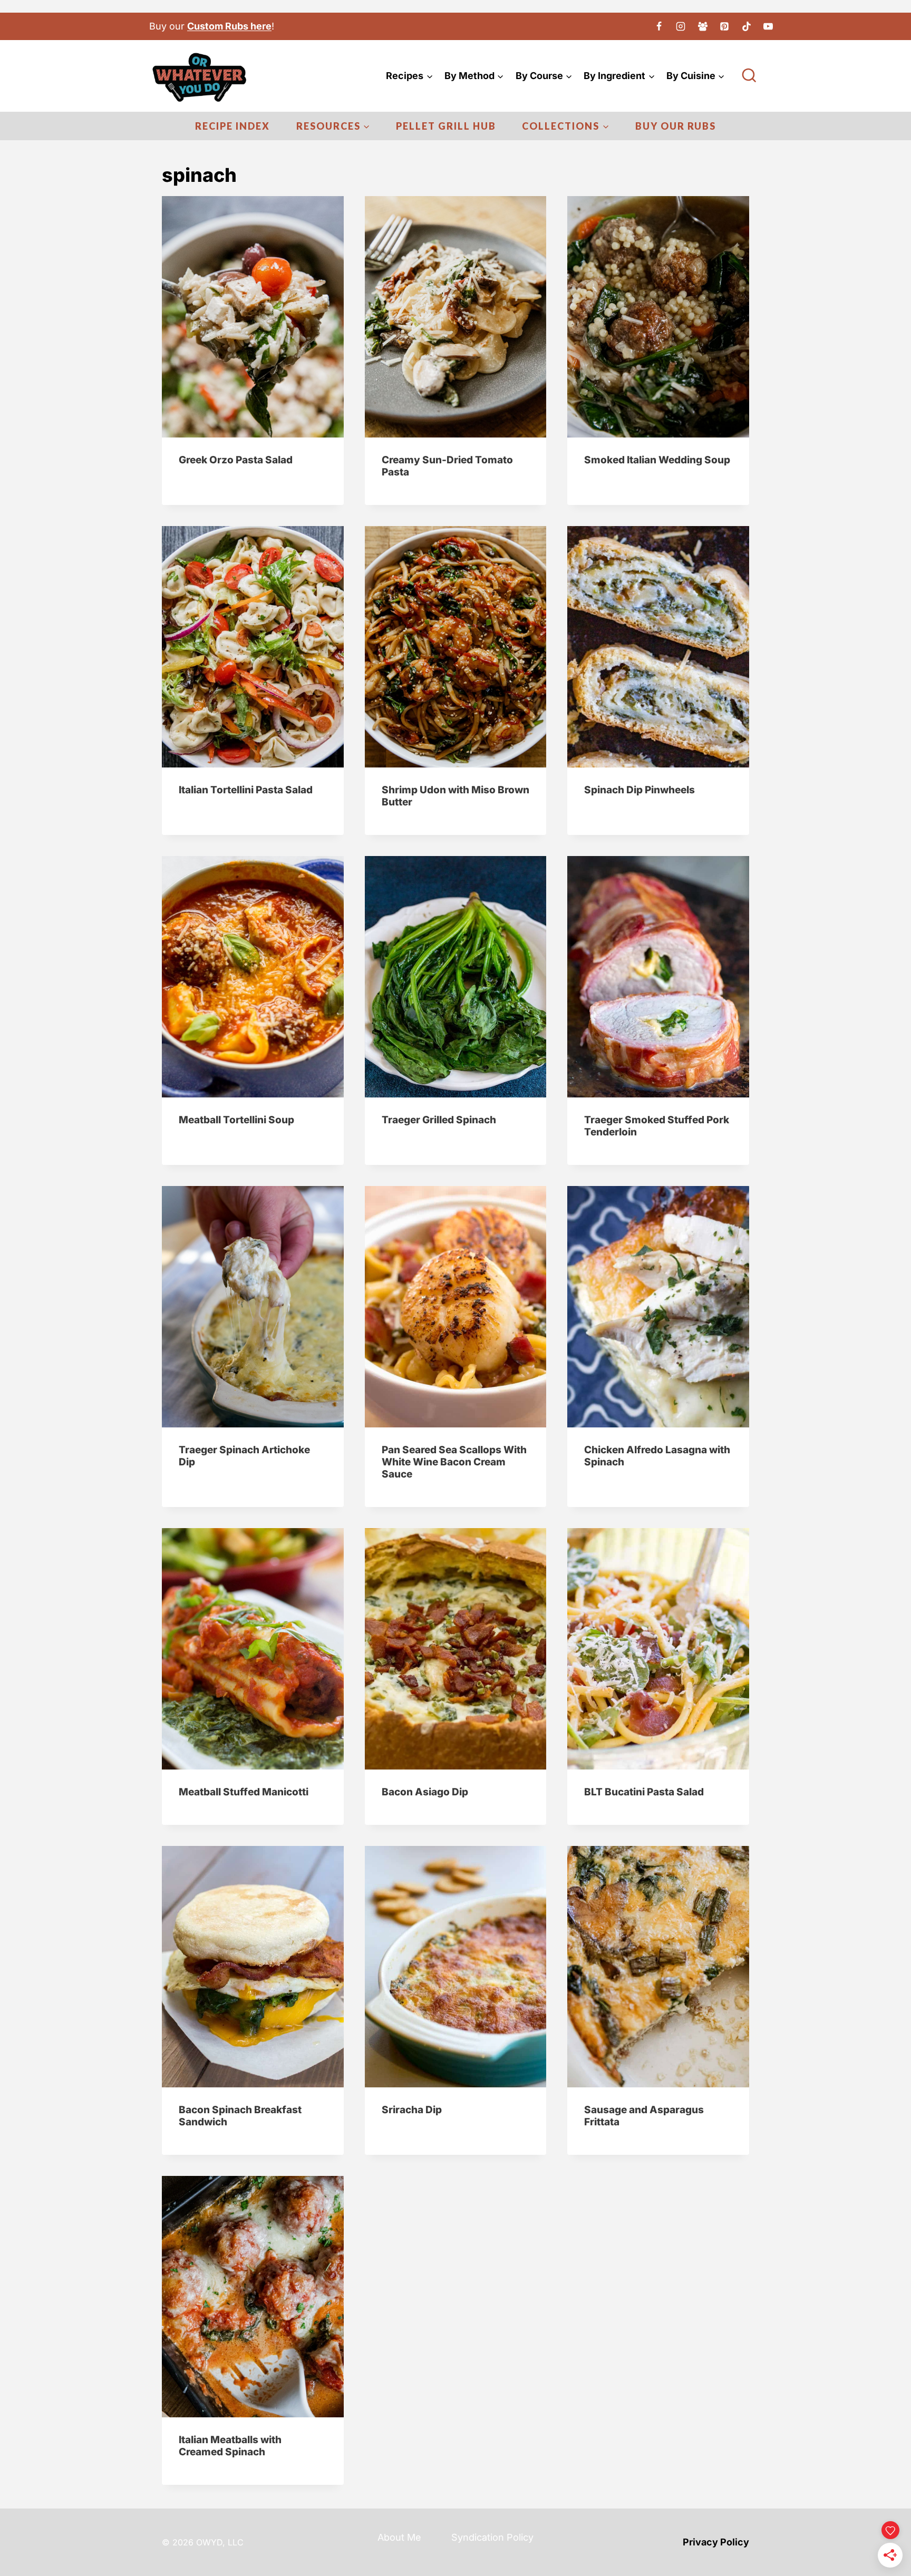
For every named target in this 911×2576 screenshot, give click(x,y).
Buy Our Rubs (676, 126)
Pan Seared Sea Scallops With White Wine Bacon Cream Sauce (454, 1462)
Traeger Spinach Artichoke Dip (244, 1456)
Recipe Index (232, 126)
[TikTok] (747, 26)
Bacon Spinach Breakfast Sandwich (240, 2116)
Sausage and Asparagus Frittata (644, 2116)
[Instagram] (681, 26)
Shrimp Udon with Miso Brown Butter (455, 796)
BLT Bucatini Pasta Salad (644, 1792)
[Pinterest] (724, 26)
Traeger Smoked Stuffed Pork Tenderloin (657, 1126)
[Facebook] (659, 26)
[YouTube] (768, 26)
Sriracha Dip (412, 2110)
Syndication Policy (492, 2537)
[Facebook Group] (703, 26)
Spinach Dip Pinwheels (639, 790)
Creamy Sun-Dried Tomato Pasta (447, 466)
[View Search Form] (749, 76)
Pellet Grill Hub (446, 126)
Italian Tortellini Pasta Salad (246, 790)
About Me (399, 2537)
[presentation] (253, 317)
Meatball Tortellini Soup (236, 1120)
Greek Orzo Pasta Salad (236, 460)
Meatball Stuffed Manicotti (244, 1792)
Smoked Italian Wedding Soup (657, 460)
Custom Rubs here (229, 26)
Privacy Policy (716, 2542)
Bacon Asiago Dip (425, 1792)
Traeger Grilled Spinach (439, 1120)
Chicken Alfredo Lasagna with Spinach (657, 1456)
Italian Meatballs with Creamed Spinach (230, 2446)
